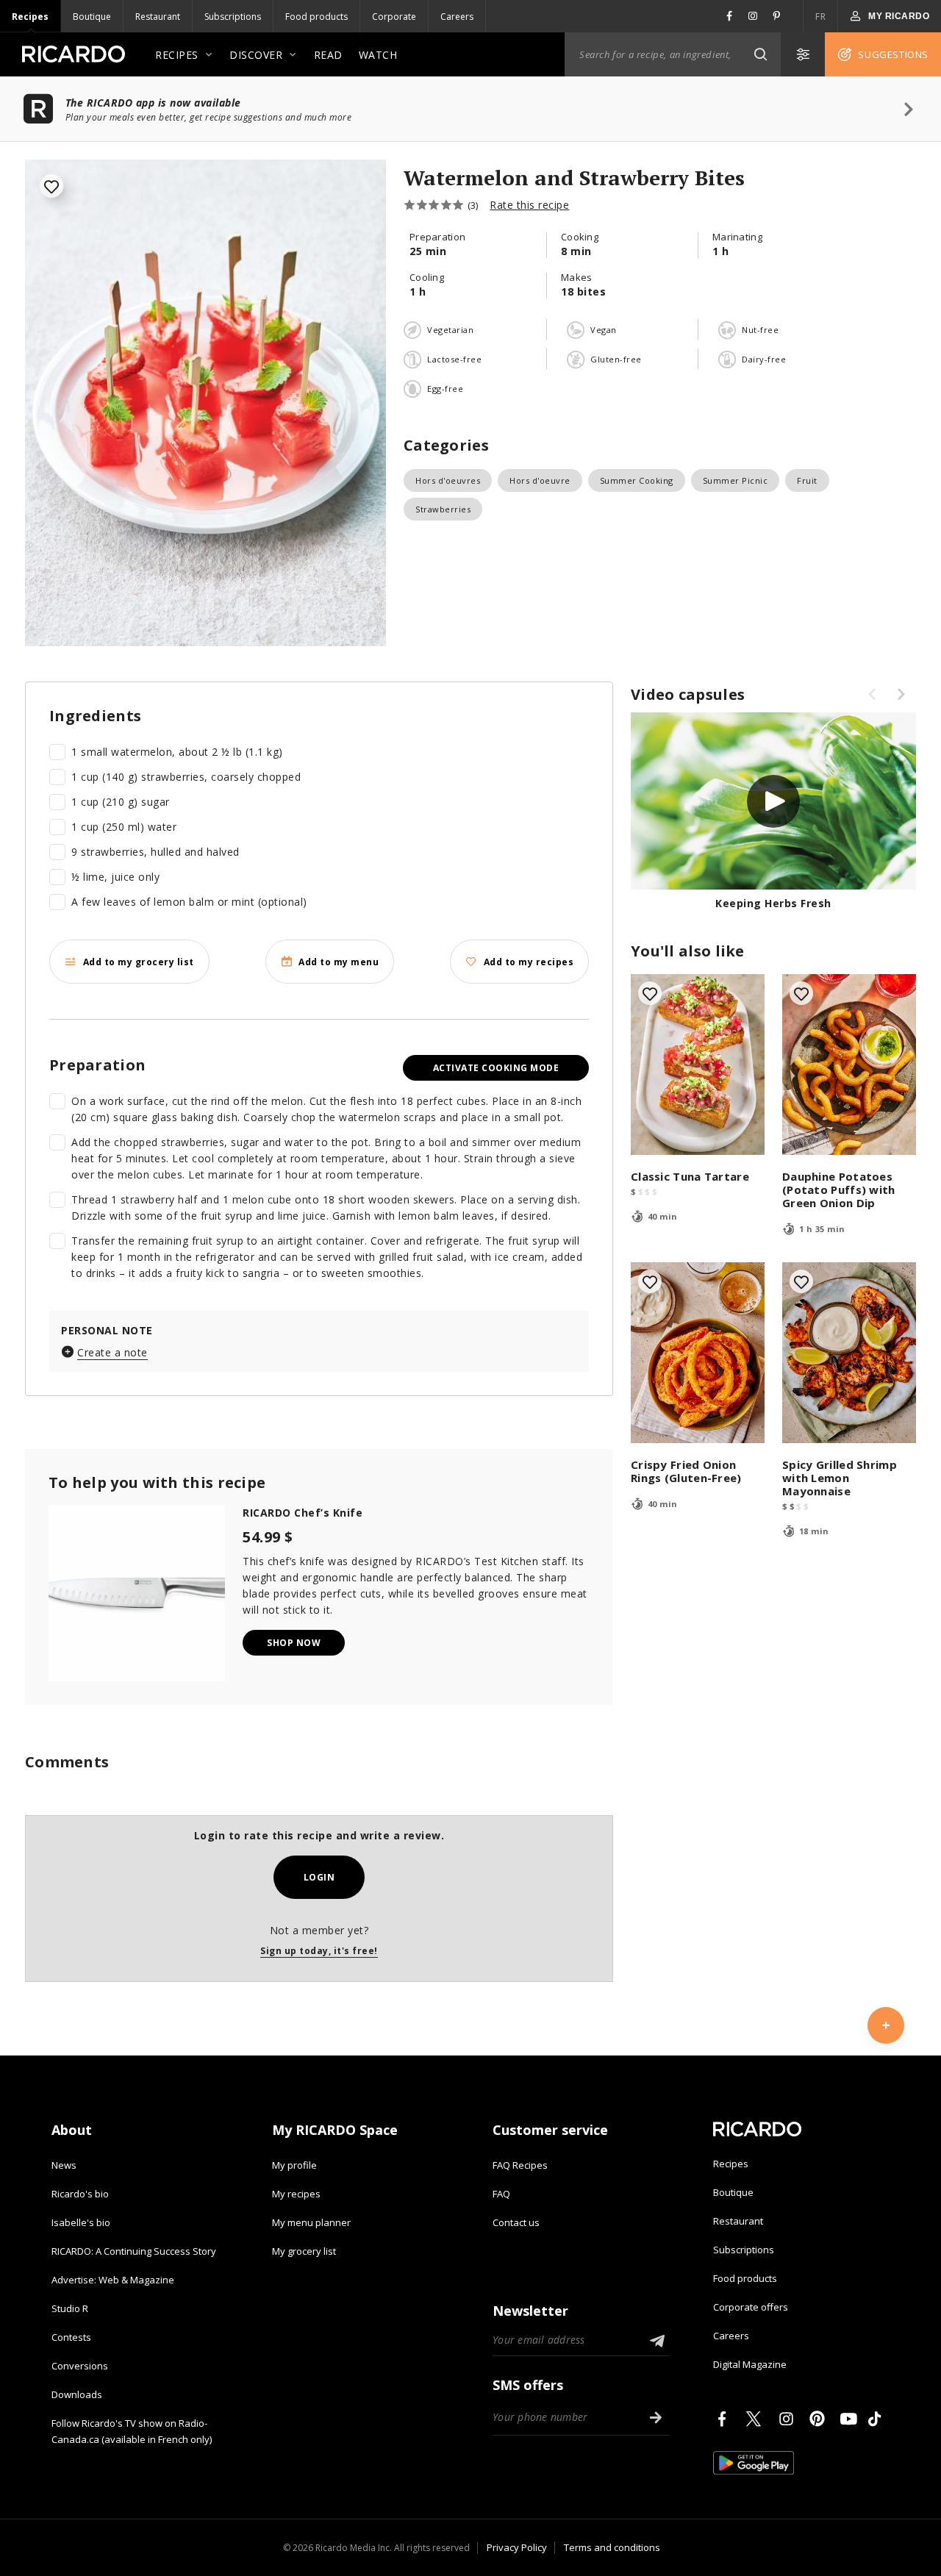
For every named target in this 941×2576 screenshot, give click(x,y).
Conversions (80, 2366)
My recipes (296, 2194)
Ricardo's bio (80, 2194)
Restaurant (158, 17)
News (64, 2165)
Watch (378, 55)
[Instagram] (789, 2419)
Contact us (516, 2222)
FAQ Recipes (520, 2165)
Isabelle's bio (81, 2222)
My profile (294, 2165)
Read (328, 55)
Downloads (77, 2394)
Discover (256, 55)
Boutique (92, 17)
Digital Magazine (750, 2364)
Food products (316, 17)
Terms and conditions (612, 2547)
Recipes (30, 17)
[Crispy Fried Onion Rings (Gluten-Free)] (698, 1353)
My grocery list (304, 2251)
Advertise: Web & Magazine (113, 2280)
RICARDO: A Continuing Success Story (134, 2251)
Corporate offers (751, 2307)
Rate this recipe (529, 205)
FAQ (501, 2194)
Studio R (70, 2308)
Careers (457, 17)
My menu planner (311, 2222)
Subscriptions (233, 17)
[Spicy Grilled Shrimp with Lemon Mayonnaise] (849, 1353)
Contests (71, 2337)
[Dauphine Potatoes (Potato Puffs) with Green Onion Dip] (849, 1065)
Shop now (294, 1643)
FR (820, 17)
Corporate (394, 17)
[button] (760, 54)
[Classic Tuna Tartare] (698, 1065)
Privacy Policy (517, 2547)
